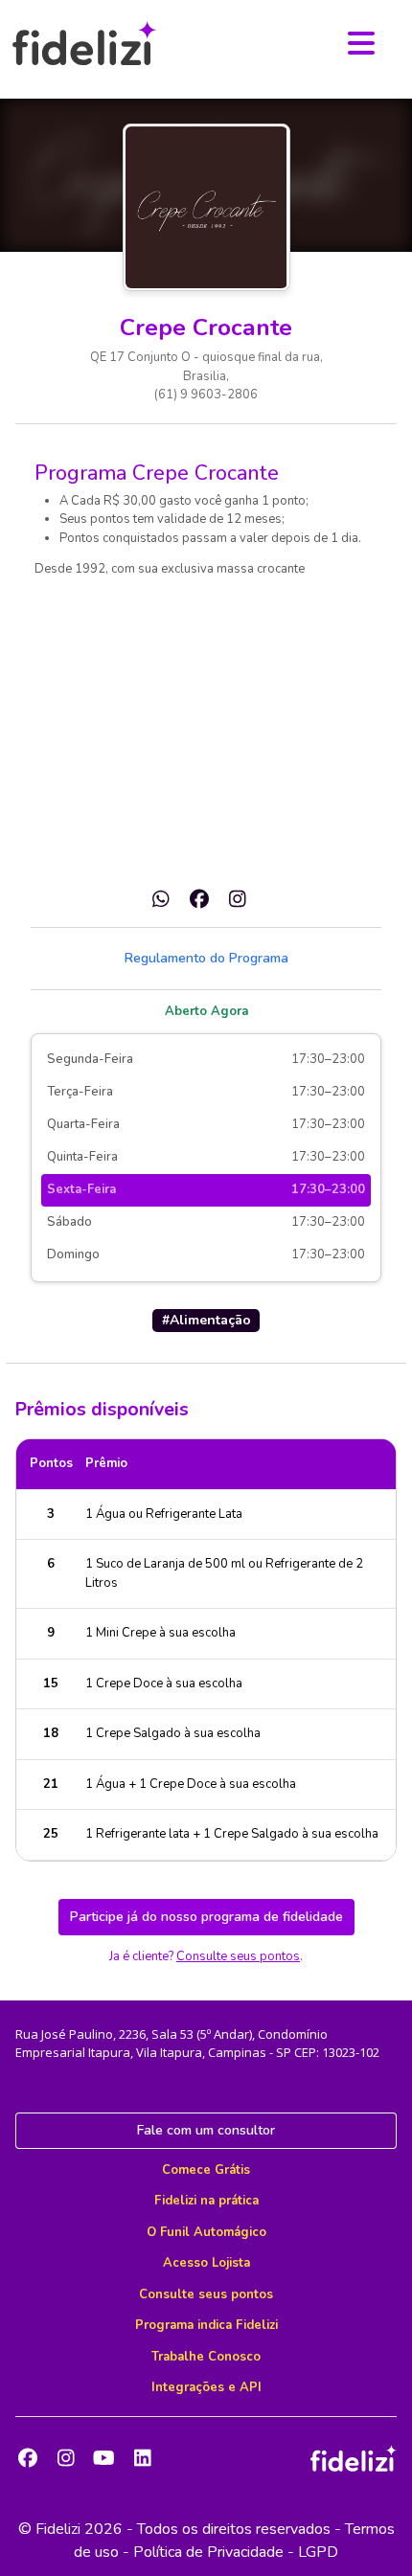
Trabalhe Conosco (206, 2357)
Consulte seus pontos (238, 1956)
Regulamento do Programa (206, 958)
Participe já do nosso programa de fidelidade (206, 1917)
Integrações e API (206, 2387)
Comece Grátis (206, 2170)
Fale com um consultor (206, 2130)
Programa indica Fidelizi (206, 2325)
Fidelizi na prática (206, 2201)
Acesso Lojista (206, 2263)
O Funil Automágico (206, 2232)
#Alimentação (206, 1320)
